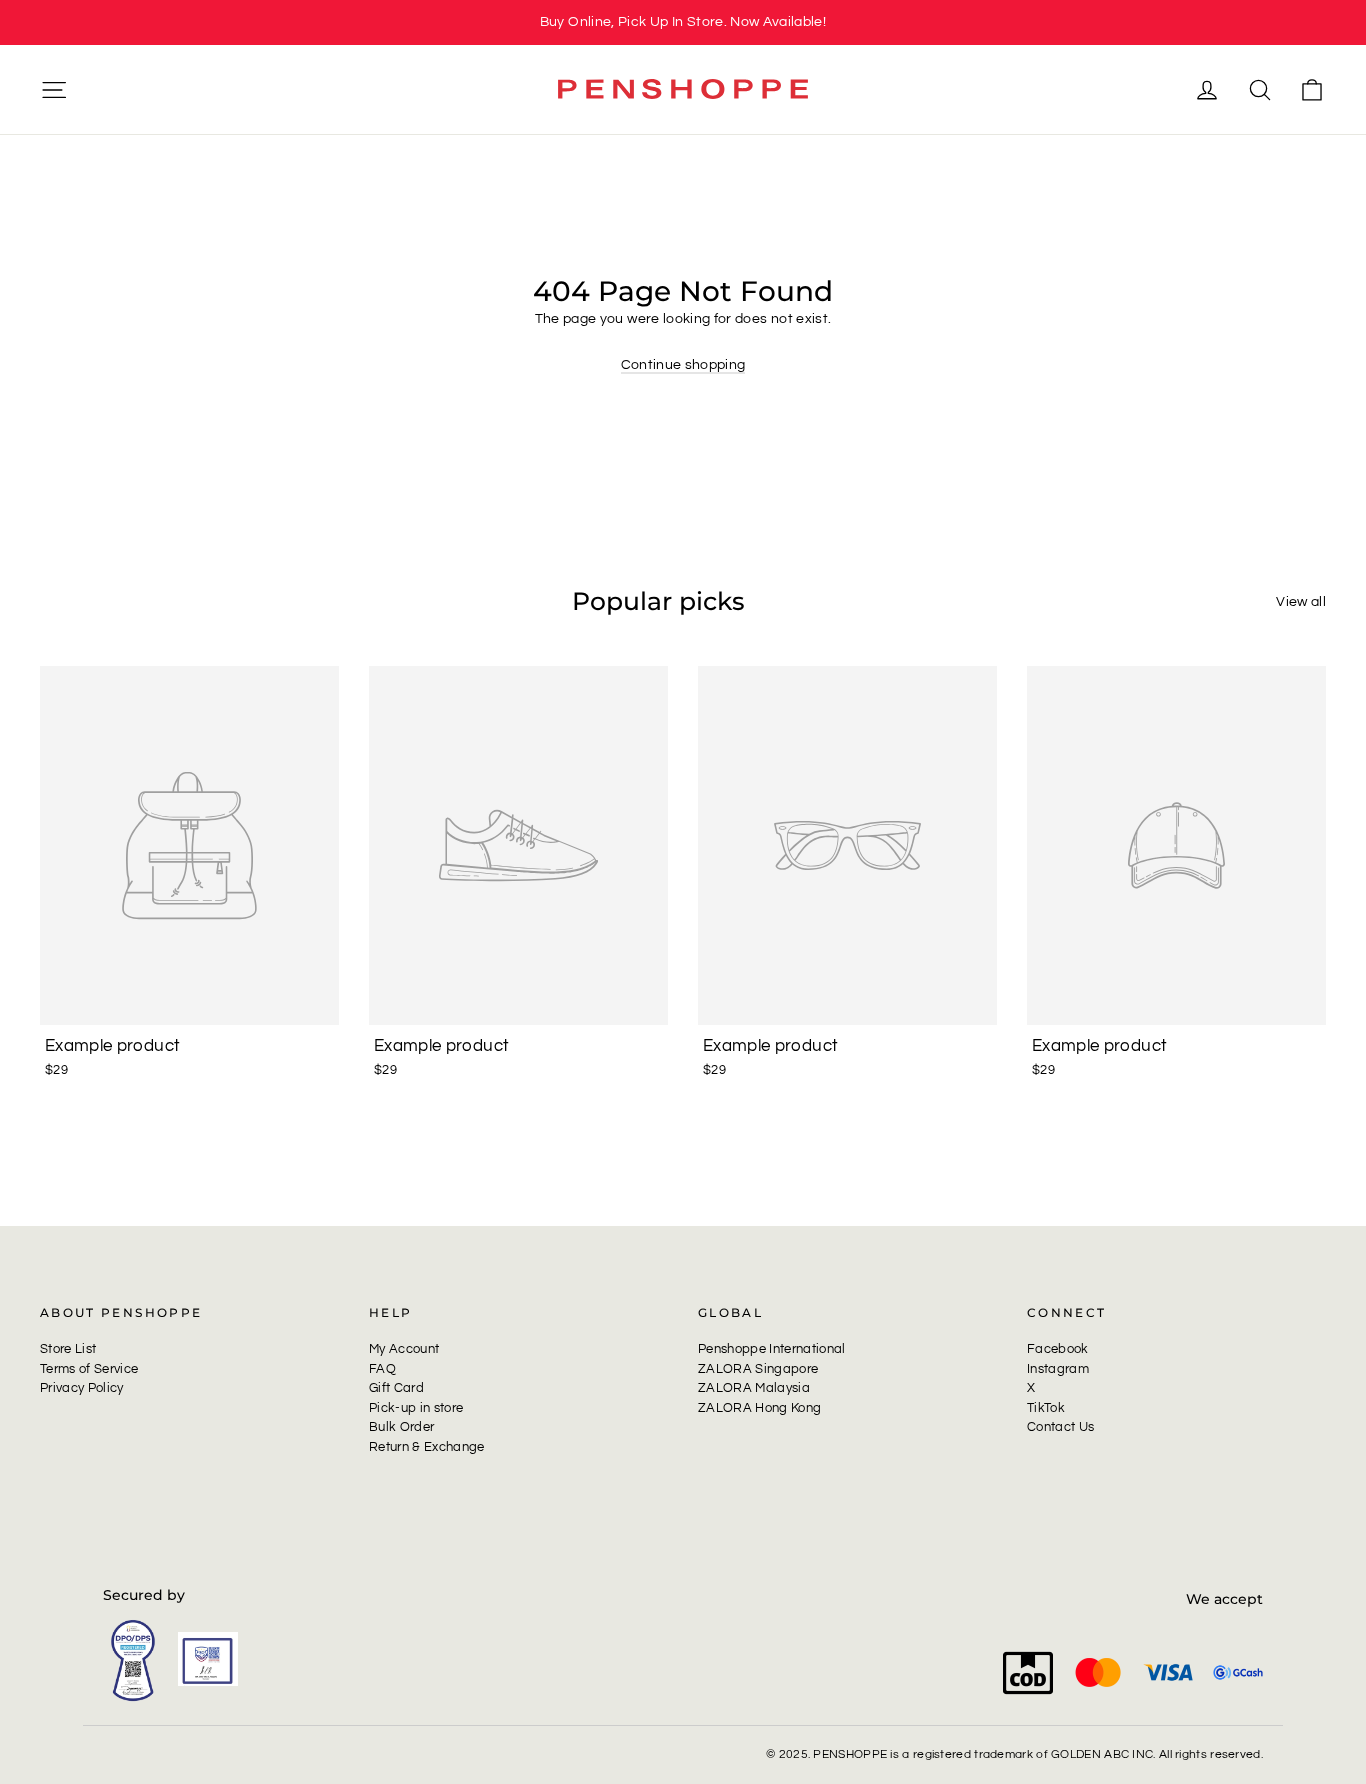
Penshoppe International (772, 1349)
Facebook (1058, 1349)
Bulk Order (401, 1427)
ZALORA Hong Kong (759, 1408)
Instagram (1058, 1369)
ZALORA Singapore (758, 1369)
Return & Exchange (427, 1447)
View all (1301, 602)
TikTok (1046, 1408)
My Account (404, 1349)
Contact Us (1060, 1427)
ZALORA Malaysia (754, 1388)
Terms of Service (89, 1369)
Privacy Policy (82, 1388)
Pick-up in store (416, 1408)
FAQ (382, 1369)
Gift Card (396, 1388)
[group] (683, 22)
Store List (68, 1349)
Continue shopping (683, 365)
